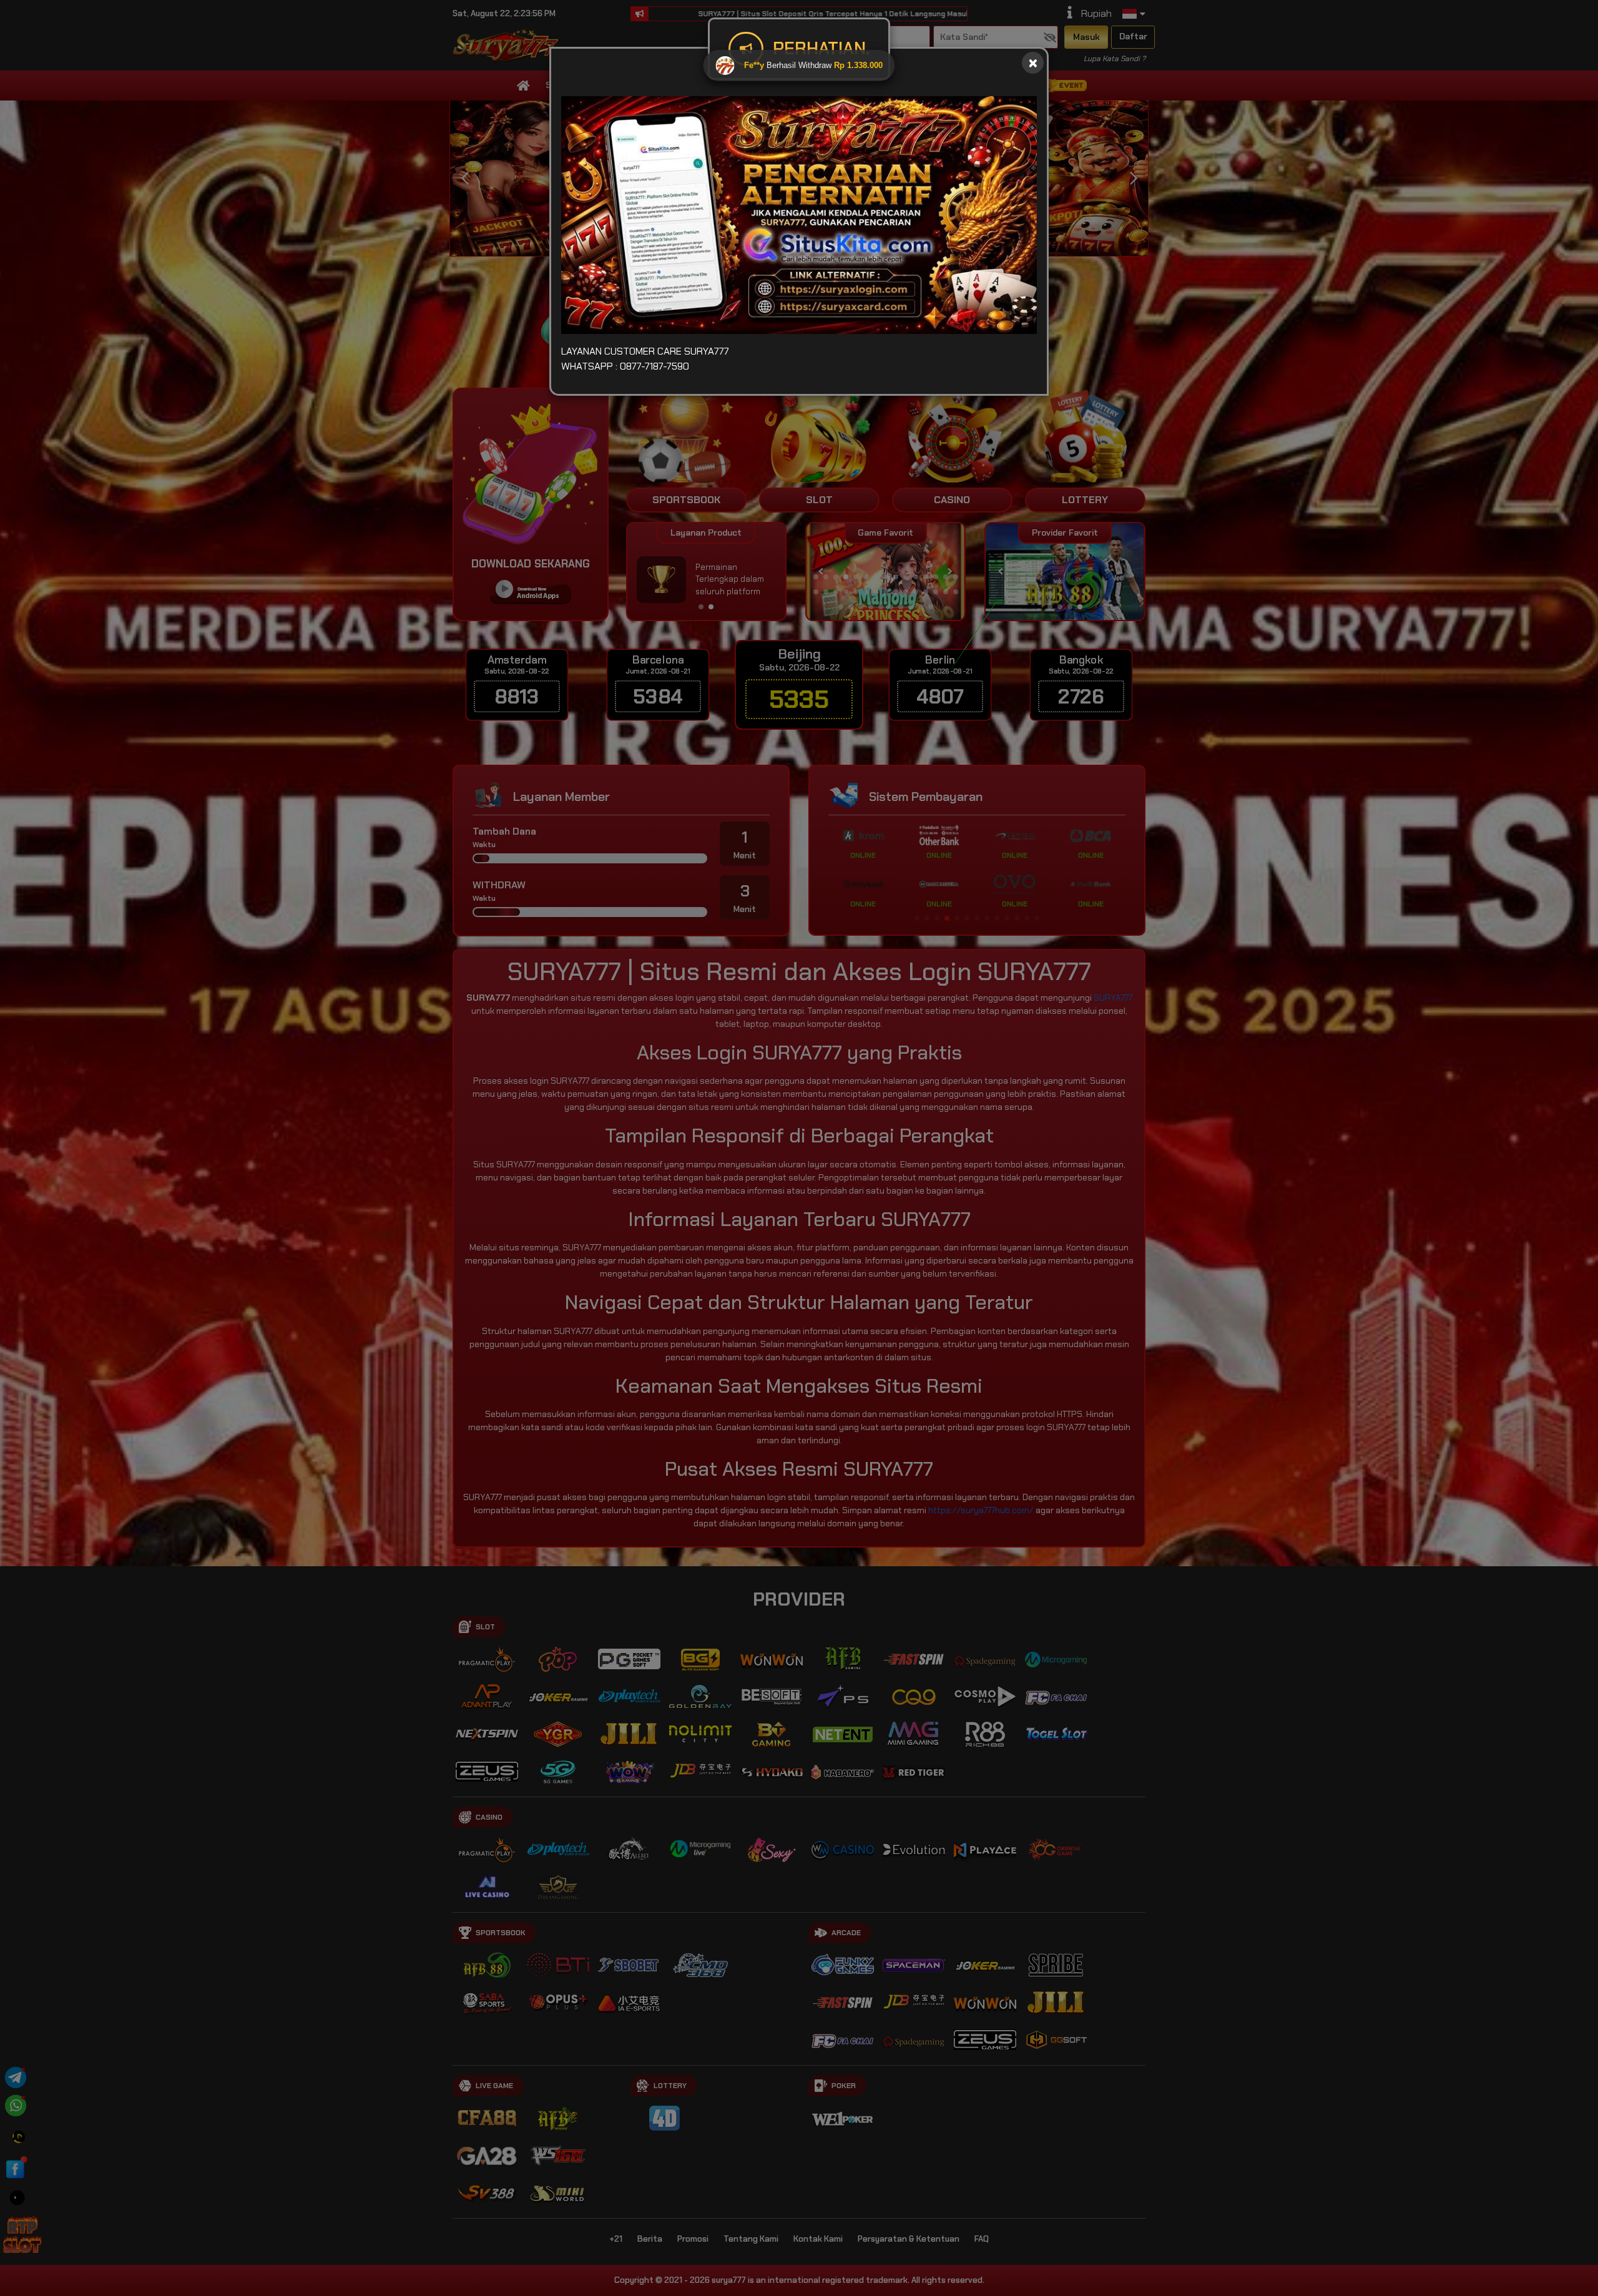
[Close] (1033, 63)
